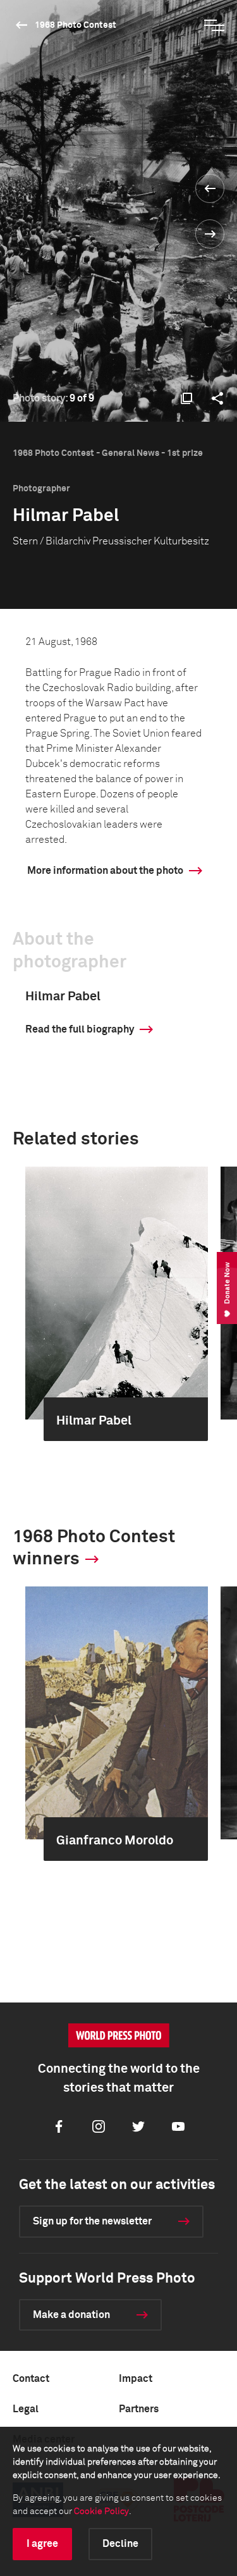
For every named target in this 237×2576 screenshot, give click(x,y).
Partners (139, 2409)
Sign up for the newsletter (92, 2221)
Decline (120, 2544)
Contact (31, 2379)
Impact (136, 2379)
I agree (42, 2544)
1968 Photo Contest (76, 25)
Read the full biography (80, 1029)
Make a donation (71, 2315)
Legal (26, 2409)
